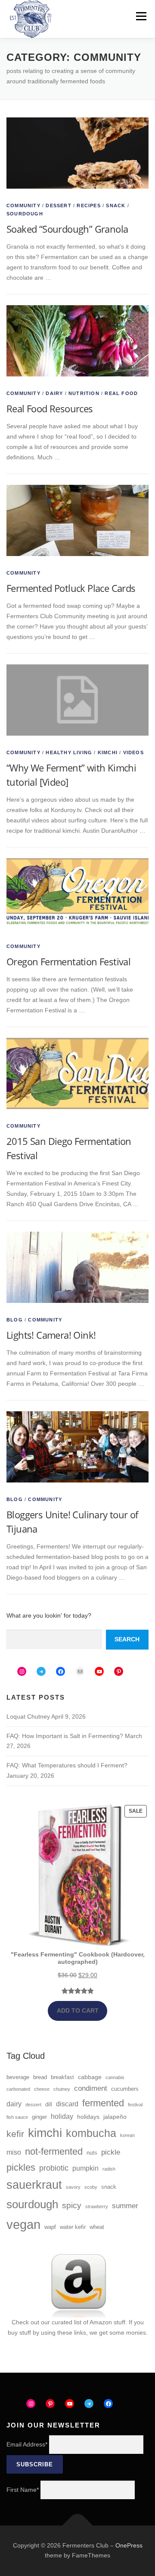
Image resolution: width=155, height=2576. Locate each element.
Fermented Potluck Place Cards (71, 588)
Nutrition (84, 393)
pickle (111, 2152)
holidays (88, 2117)
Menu (141, 16)
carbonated (18, 2089)
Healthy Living (69, 752)
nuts (92, 2153)
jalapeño (115, 2117)
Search (127, 1639)
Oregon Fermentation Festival (68, 961)
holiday (62, 2116)
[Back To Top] (78, 2525)
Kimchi (108, 752)
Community (23, 205)
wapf (50, 2227)
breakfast (62, 2077)
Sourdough (25, 214)
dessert (33, 2105)
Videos (133, 752)
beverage (18, 2077)
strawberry (97, 2206)
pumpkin (85, 2168)
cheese (42, 2089)
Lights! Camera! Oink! (51, 1335)
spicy (72, 2205)
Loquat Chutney (28, 1716)
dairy (14, 2104)
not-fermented (54, 2151)
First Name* (23, 2490)
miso (14, 2152)
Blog (15, 1320)
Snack (116, 205)
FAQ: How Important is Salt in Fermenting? (65, 1736)
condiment (91, 2088)
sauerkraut (34, 2185)
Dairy (54, 393)
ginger (39, 2117)
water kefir (73, 2227)
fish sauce (17, 2117)
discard (67, 2104)
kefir (15, 2134)
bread (40, 2077)
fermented (103, 2103)
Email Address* (27, 2444)
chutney (62, 2089)
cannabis (115, 2077)
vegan (23, 2224)
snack (109, 2187)
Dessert (58, 205)
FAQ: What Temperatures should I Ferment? (67, 1765)
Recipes (88, 205)
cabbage (90, 2077)
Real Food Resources (50, 408)
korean (127, 2135)
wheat (97, 2227)
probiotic (54, 2168)
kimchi (45, 2133)
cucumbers (125, 2089)
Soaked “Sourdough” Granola (67, 229)
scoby (91, 2187)
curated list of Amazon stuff (88, 2322)
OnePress (129, 2545)
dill (49, 2105)
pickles (21, 2167)
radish (109, 2169)
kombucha (91, 2133)
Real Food (121, 393)
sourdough (32, 2204)
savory (73, 2187)
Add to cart (78, 2010)
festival (135, 2105)
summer (125, 2206)
